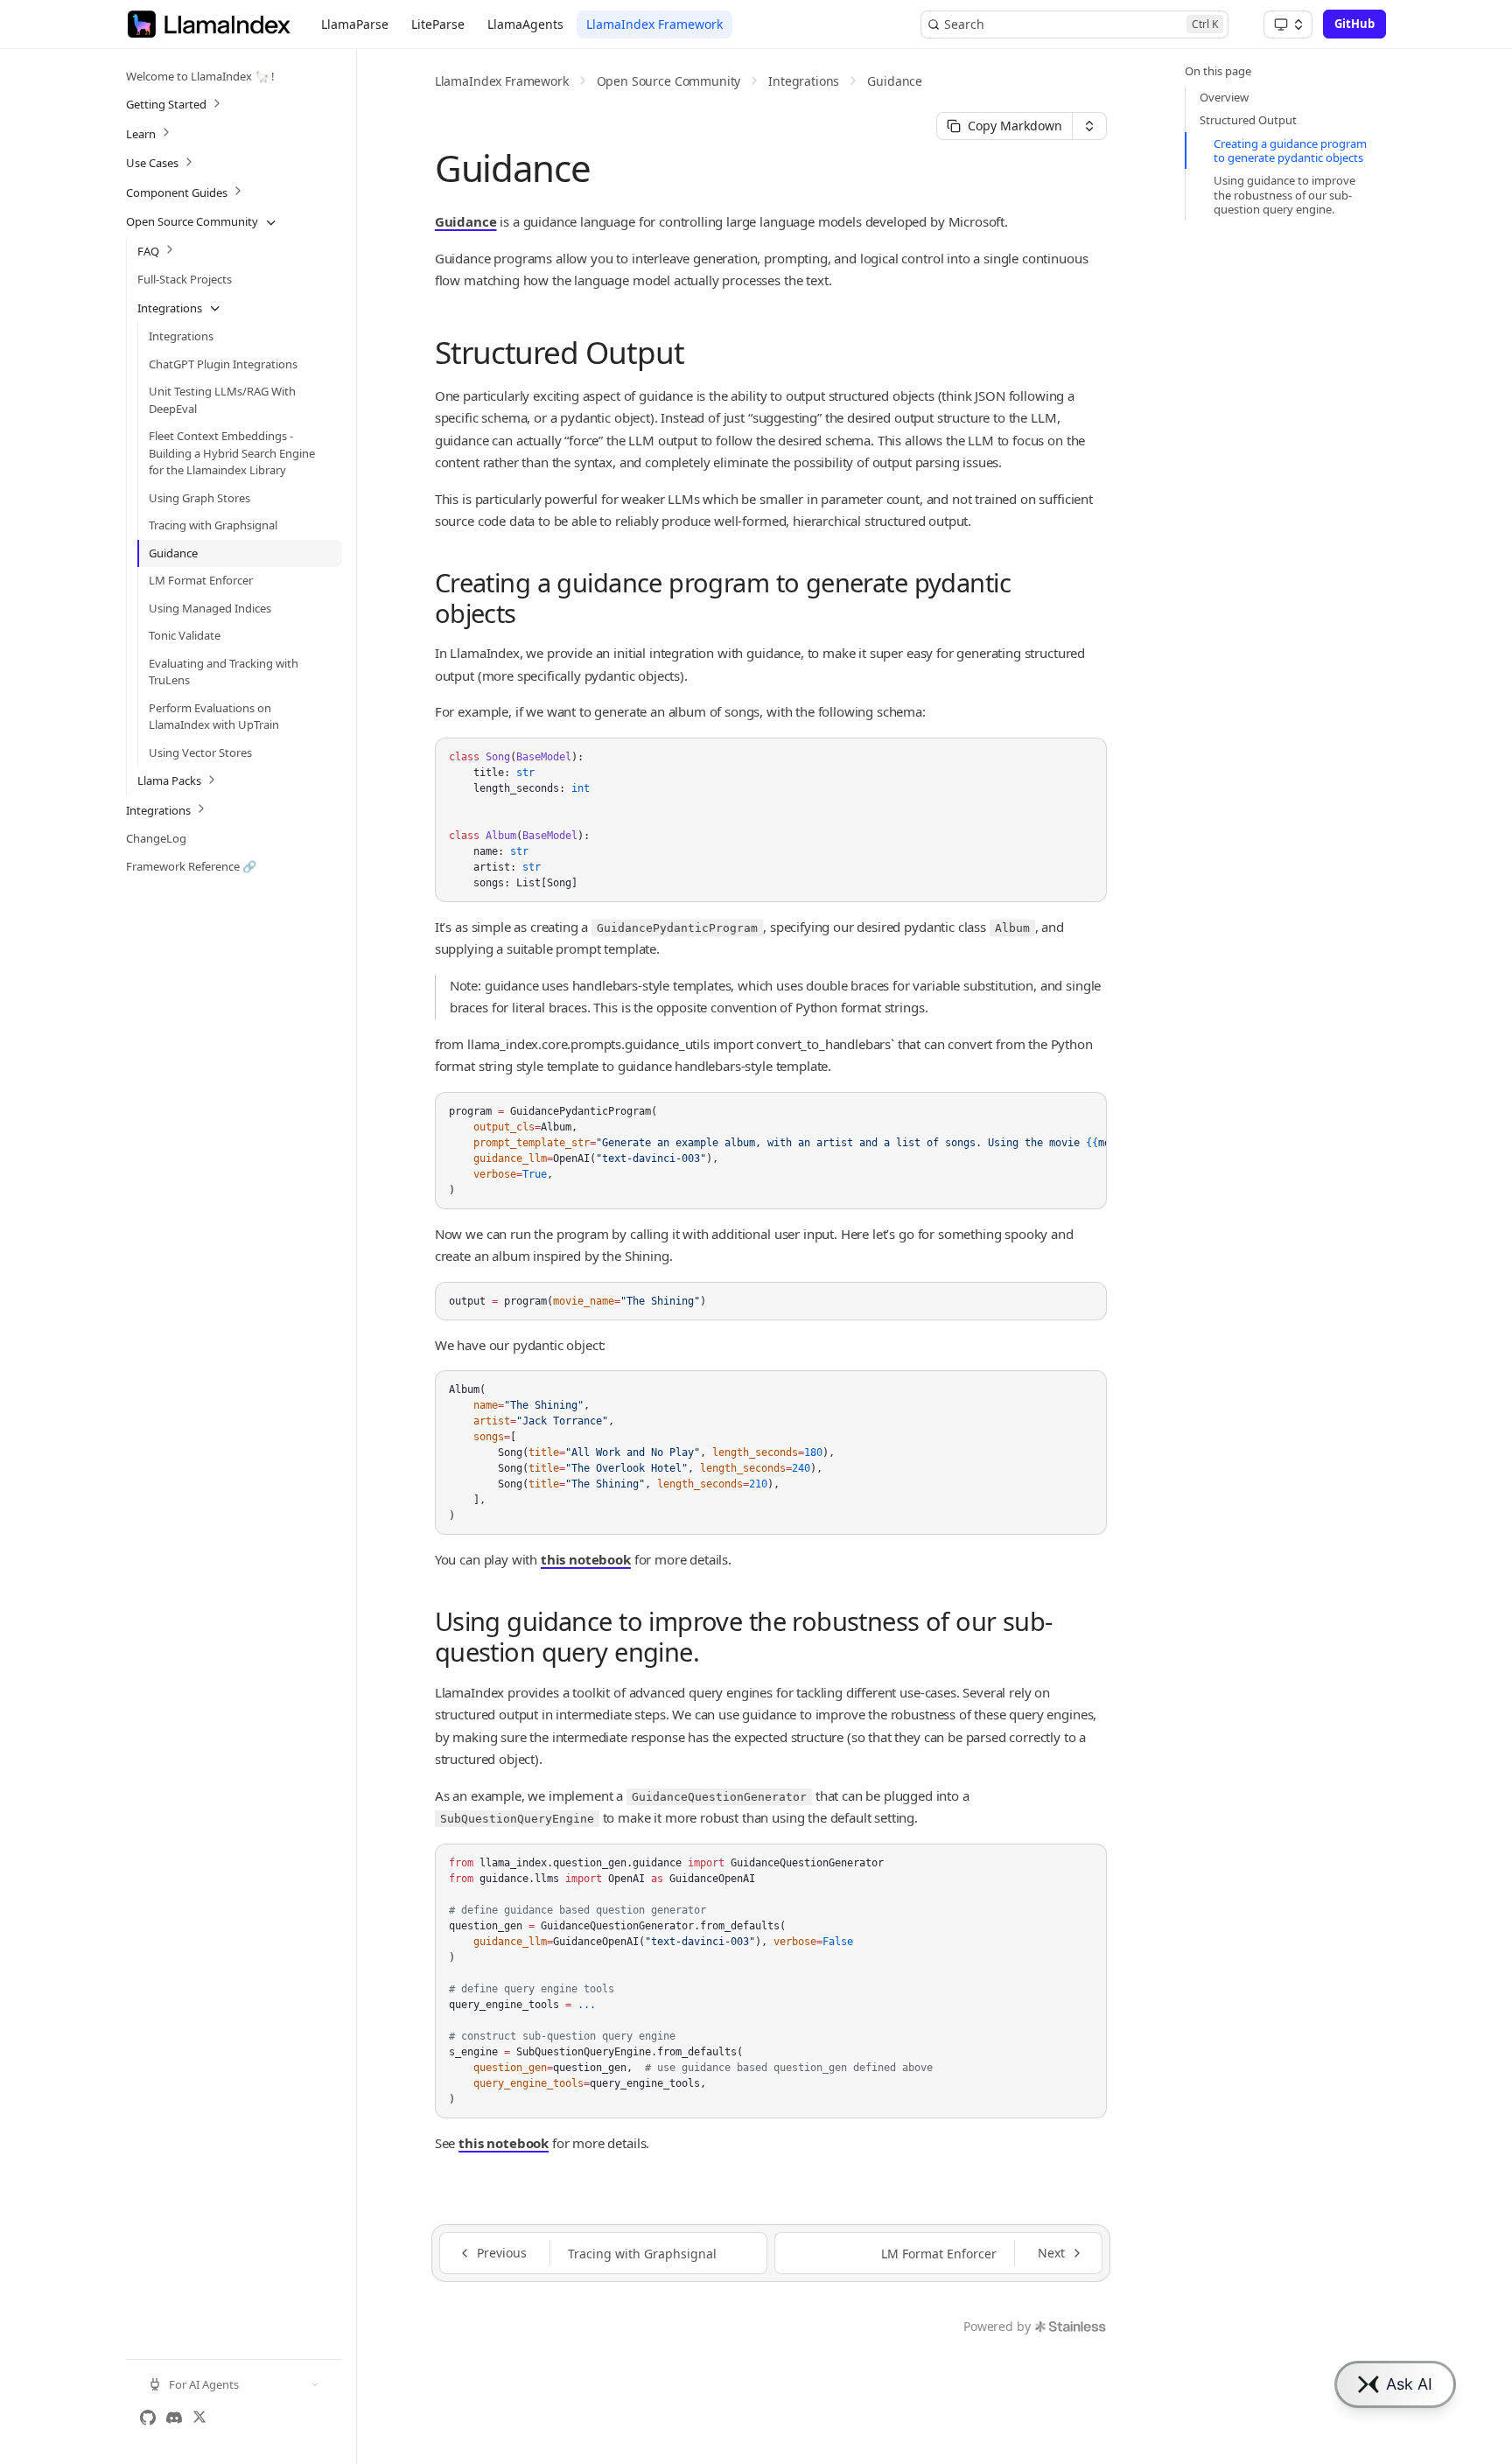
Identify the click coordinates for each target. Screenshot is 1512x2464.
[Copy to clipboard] (1085, 758)
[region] (771, 1151)
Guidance (895, 81)
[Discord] (174, 2418)
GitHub (1354, 24)
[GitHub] (148, 2418)
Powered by (997, 2326)
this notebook (586, 1559)
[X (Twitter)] (199, 2418)
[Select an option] (1288, 24)
